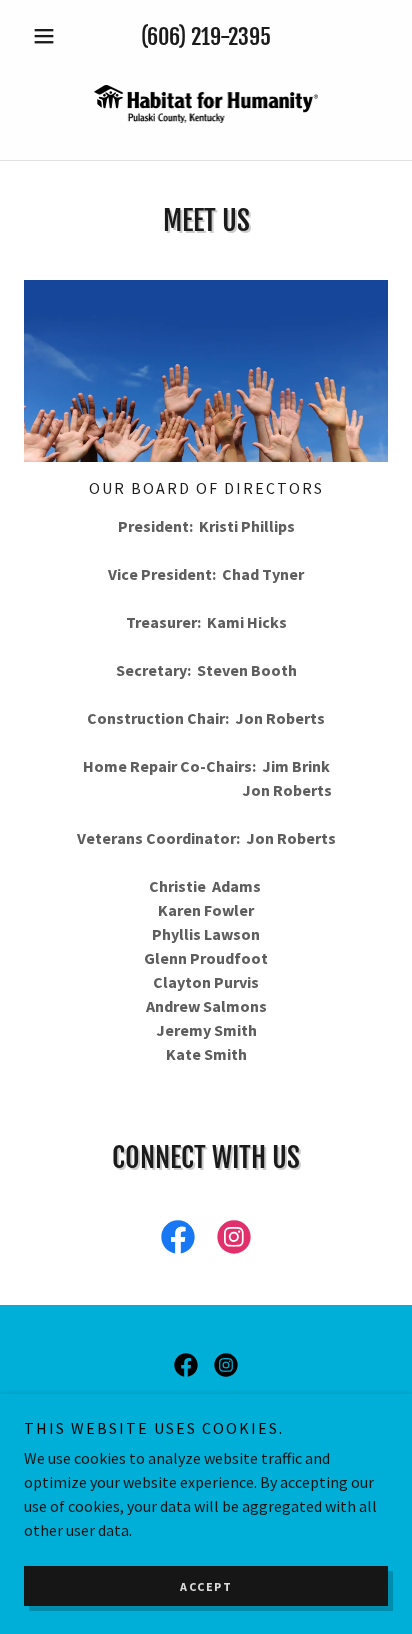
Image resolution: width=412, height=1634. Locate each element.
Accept (206, 1586)
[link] (206, 104)
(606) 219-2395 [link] (206, 36)
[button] (51, 36)
